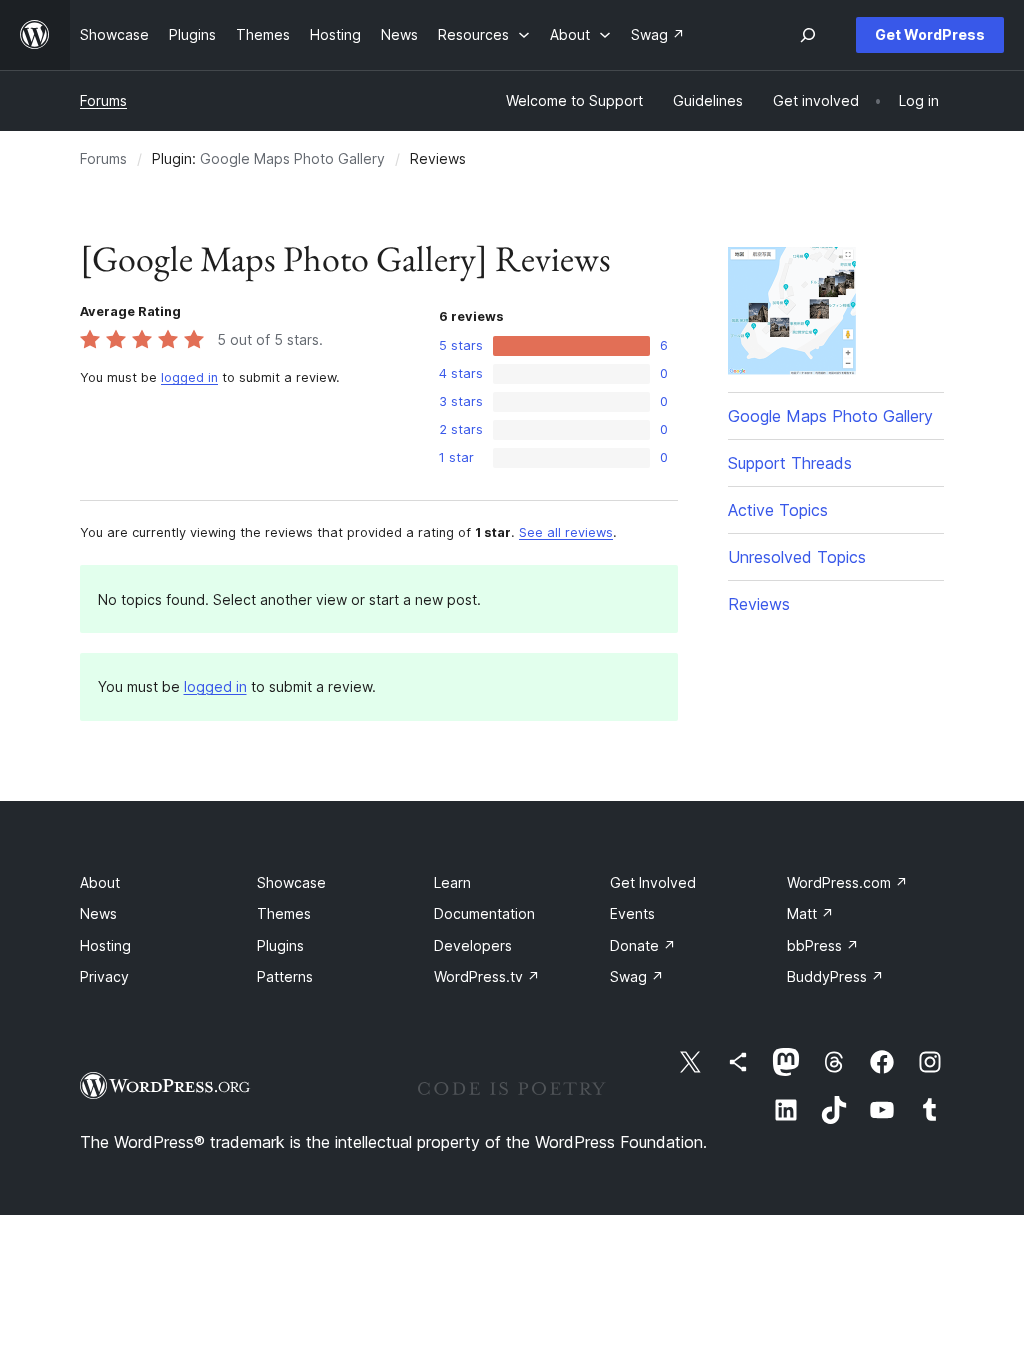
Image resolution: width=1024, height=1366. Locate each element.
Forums (103, 100)
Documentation (484, 913)
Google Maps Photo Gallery (292, 158)
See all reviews (566, 532)
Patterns (285, 976)
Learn (452, 882)
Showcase (291, 882)
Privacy (104, 976)
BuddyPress (835, 976)
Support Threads (790, 463)
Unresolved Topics (797, 557)
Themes (284, 913)
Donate (643, 945)
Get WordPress (930, 34)
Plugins (280, 945)
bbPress (823, 945)
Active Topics (778, 510)
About (100, 882)
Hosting (105, 945)
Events (632, 913)
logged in (189, 377)
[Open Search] (808, 35)
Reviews (759, 604)
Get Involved (653, 882)
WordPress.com (847, 882)
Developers (473, 945)
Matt (810, 913)
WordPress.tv (487, 976)
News (98, 913)
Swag (637, 976)
